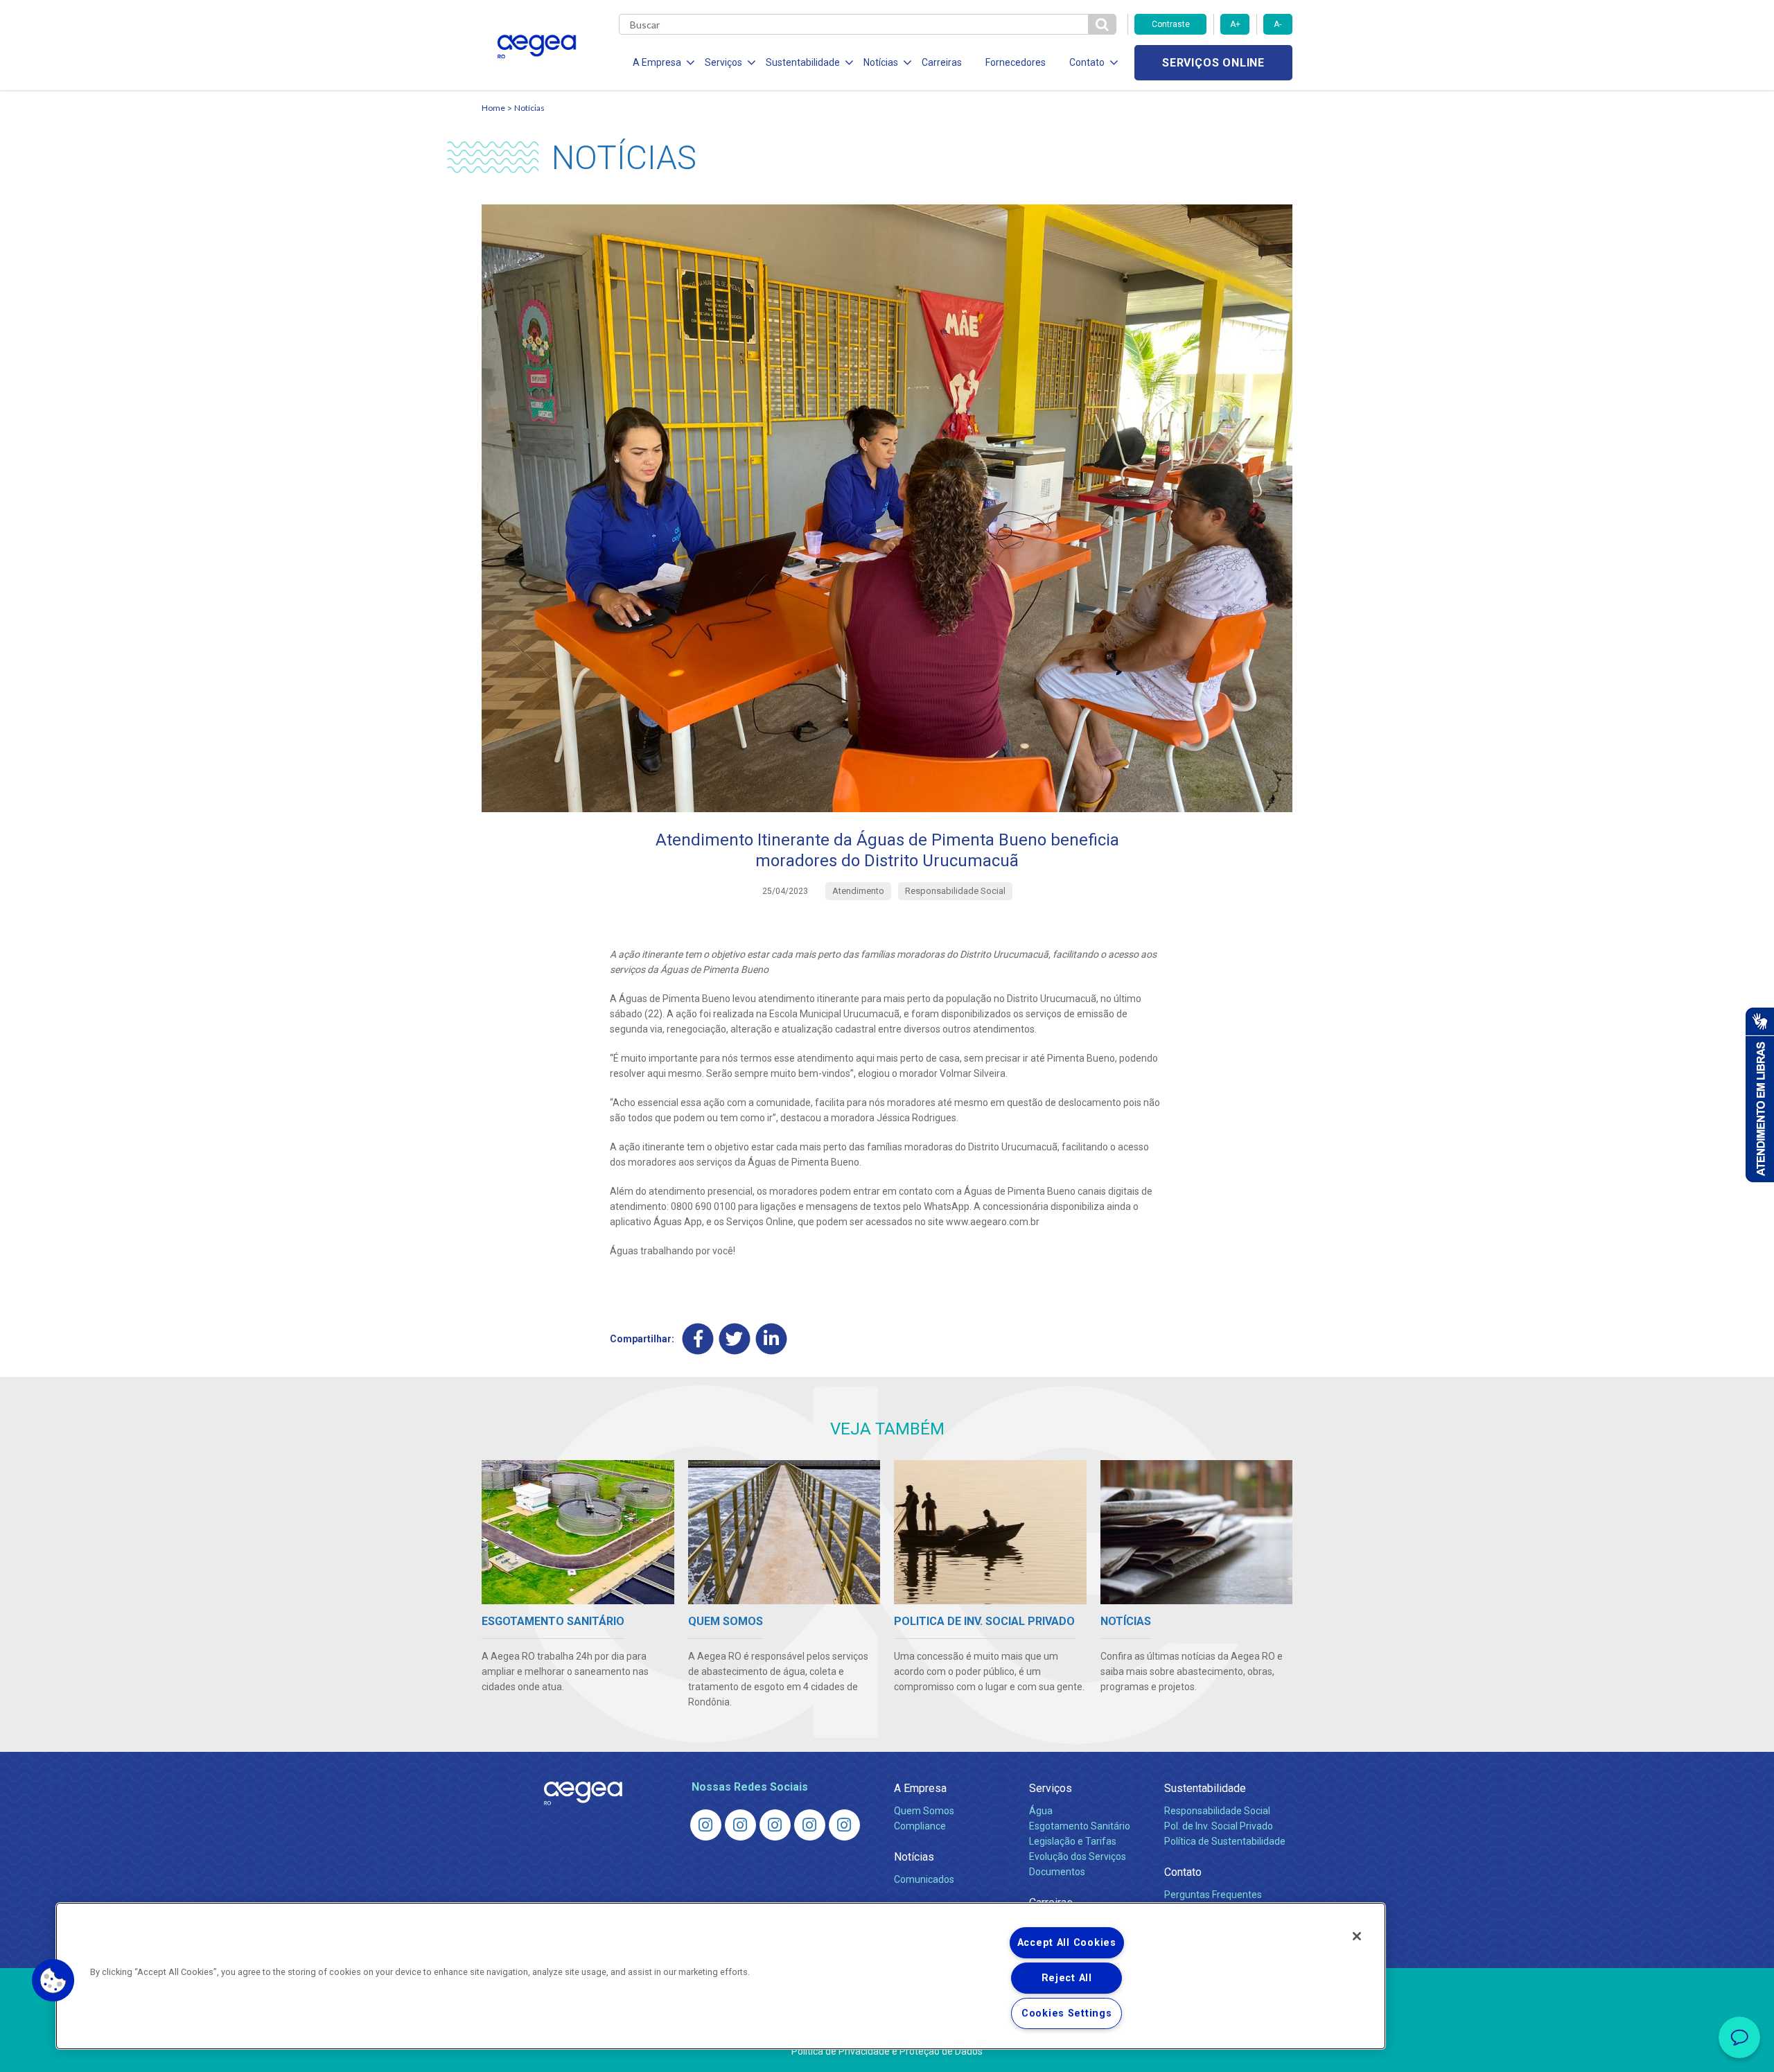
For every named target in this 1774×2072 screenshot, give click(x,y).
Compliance (920, 1826)
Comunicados (924, 1879)
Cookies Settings (1067, 2013)
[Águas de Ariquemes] (706, 1825)
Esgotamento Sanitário (1080, 1826)
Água (1041, 1811)
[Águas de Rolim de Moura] (844, 1825)
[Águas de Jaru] (775, 1825)
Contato (1183, 1872)
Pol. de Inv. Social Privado (1219, 1826)
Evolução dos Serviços (1078, 1856)
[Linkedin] (772, 1338)
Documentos (1057, 1872)
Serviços (1051, 1788)
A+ (1235, 24)
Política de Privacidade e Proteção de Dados (887, 2051)
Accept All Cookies (1067, 1943)
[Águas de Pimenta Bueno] (810, 1825)
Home (493, 108)
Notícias (529, 108)
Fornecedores (1016, 62)
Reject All (1067, 1978)
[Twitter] (735, 1338)
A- (1277, 24)
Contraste (1171, 24)
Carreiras (942, 62)
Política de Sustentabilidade (1225, 1841)
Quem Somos (924, 1811)
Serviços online (1213, 63)
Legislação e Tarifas (1073, 1841)
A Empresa (920, 1788)
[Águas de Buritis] (740, 1825)
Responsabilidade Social (1217, 1811)
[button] (53, 1981)
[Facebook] (698, 1338)
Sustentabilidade (1205, 1788)
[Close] (1357, 1936)
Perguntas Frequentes (1213, 1895)
